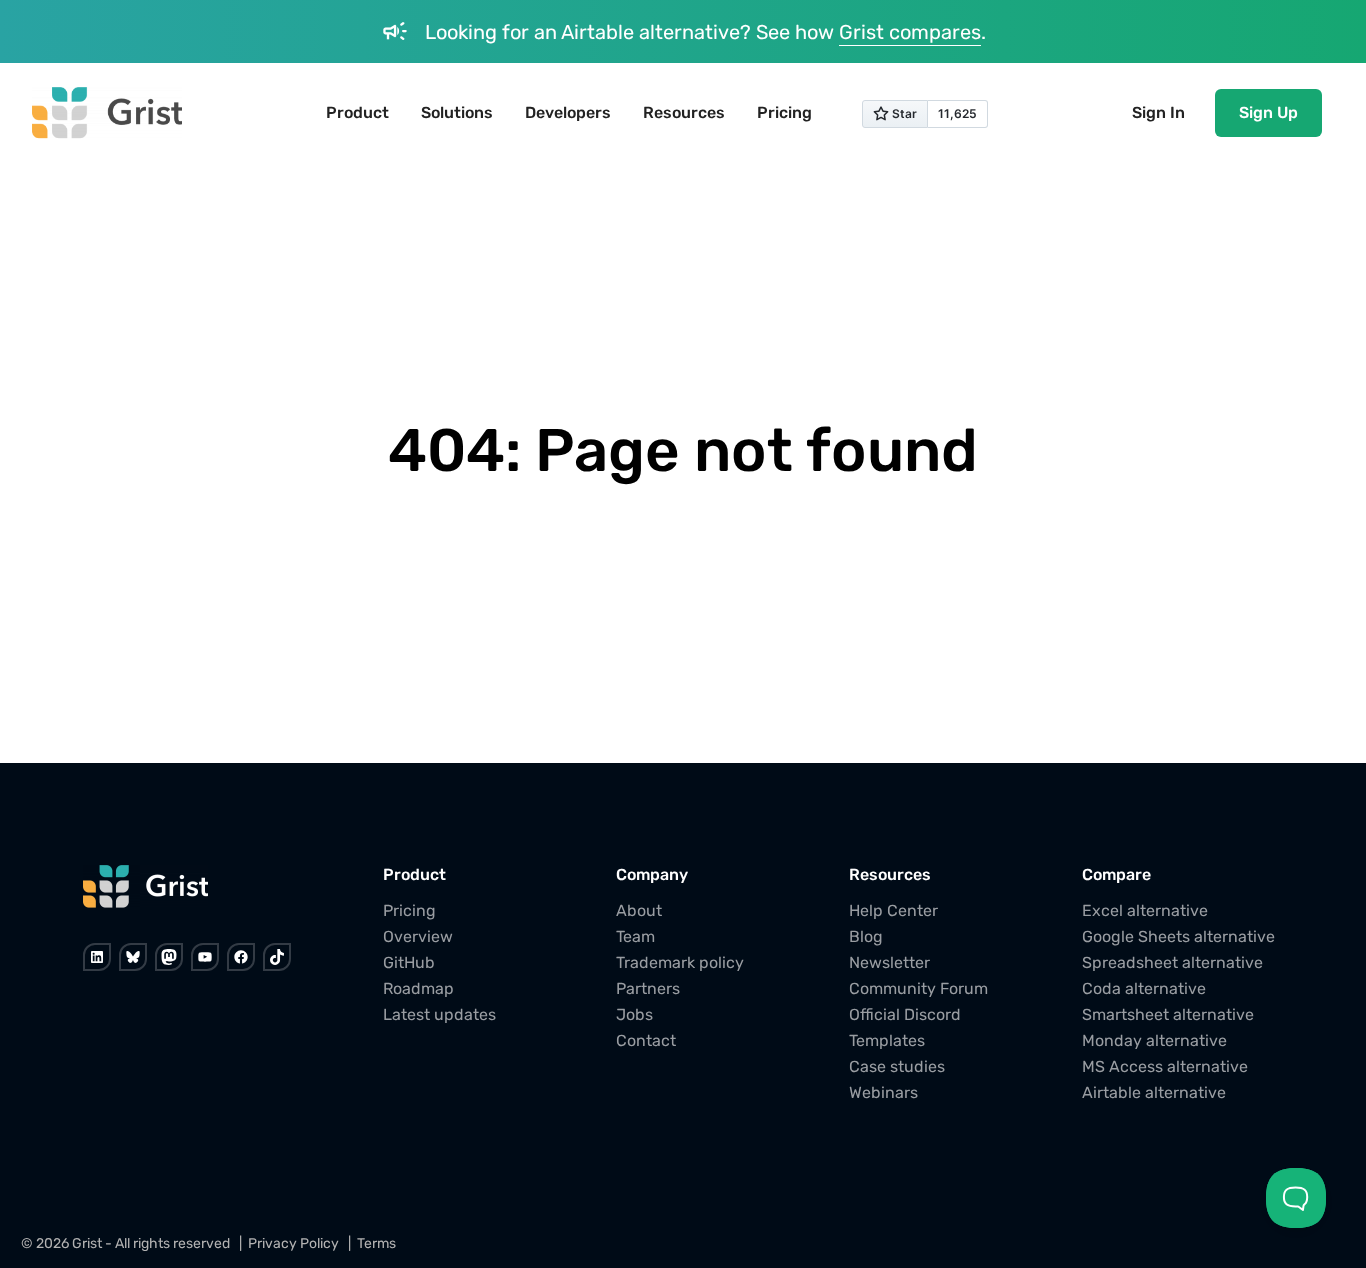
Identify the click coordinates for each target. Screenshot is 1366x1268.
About (639, 910)
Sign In (1158, 112)
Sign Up (1268, 112)
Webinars (883, 1092)
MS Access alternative (1165, 1066)
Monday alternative (1154, 1040)
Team (635, 936)
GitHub (409, 962)
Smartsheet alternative (1168, 1014)
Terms (376, 1243)
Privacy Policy (293, 1243)
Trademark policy (680, 962)
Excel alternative (1145, 910)
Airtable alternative (1154, 1092)
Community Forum (918, 988)
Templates (887, 1040)
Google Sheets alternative (1178, 936)
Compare (1116, 874)
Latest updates (439, 1014)
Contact (646, 1040)
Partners (648, 988)
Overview (418, 936)
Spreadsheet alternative (1172, 962)
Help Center (893, 910)
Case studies (897, 1066)
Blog (866, 936)
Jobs (634, 1014)
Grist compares (910, 32)
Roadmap (418, 988)
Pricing (409, 910)
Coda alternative (1144, 988)
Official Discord (905, 1014)
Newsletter (889, 962)
